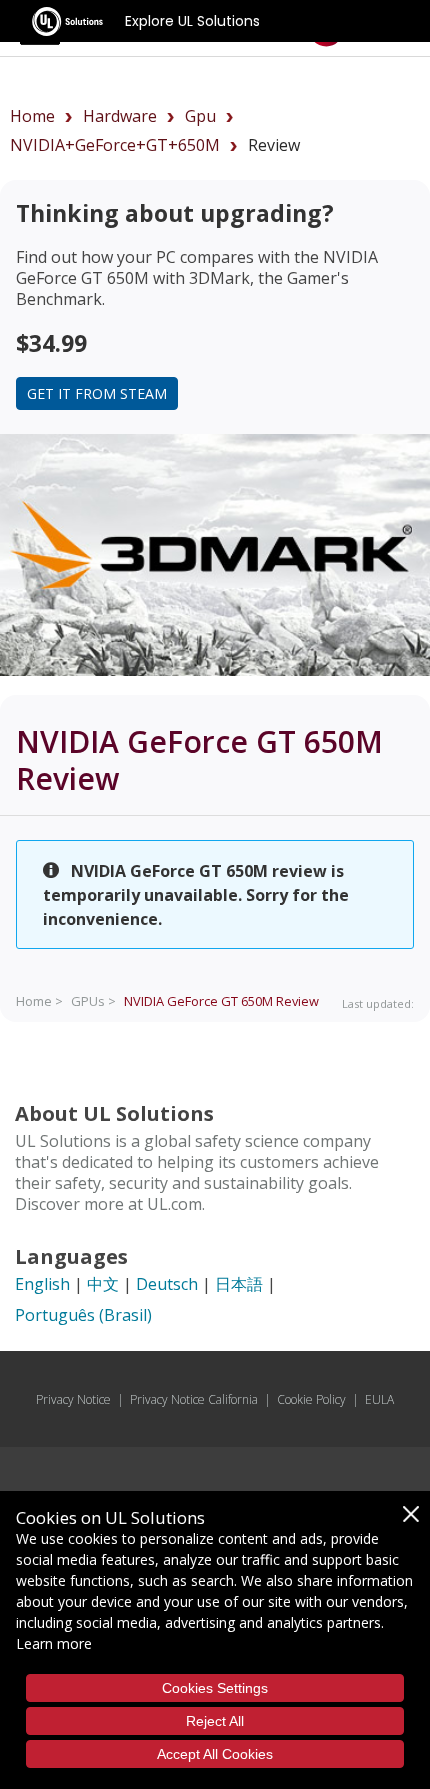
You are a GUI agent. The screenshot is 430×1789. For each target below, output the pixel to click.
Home (32, 116)
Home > (39, 1001)
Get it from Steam (97, 393)
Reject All (215, 1721)
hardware (120, 116)
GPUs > (93, 1001)
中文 (103, 1284)
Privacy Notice (73, 1399)
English (42, 1284)
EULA (379, 1399)
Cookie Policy (311, 1399)
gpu (200, 116)
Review (221, 1001)
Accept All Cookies (215, 1754)
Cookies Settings (215, 1688)
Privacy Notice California (194, 1399)
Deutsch (167, 1284)
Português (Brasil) (83, 1315)
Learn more (54, 1643)
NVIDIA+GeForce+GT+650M (115, 145)
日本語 (239, 1284)
